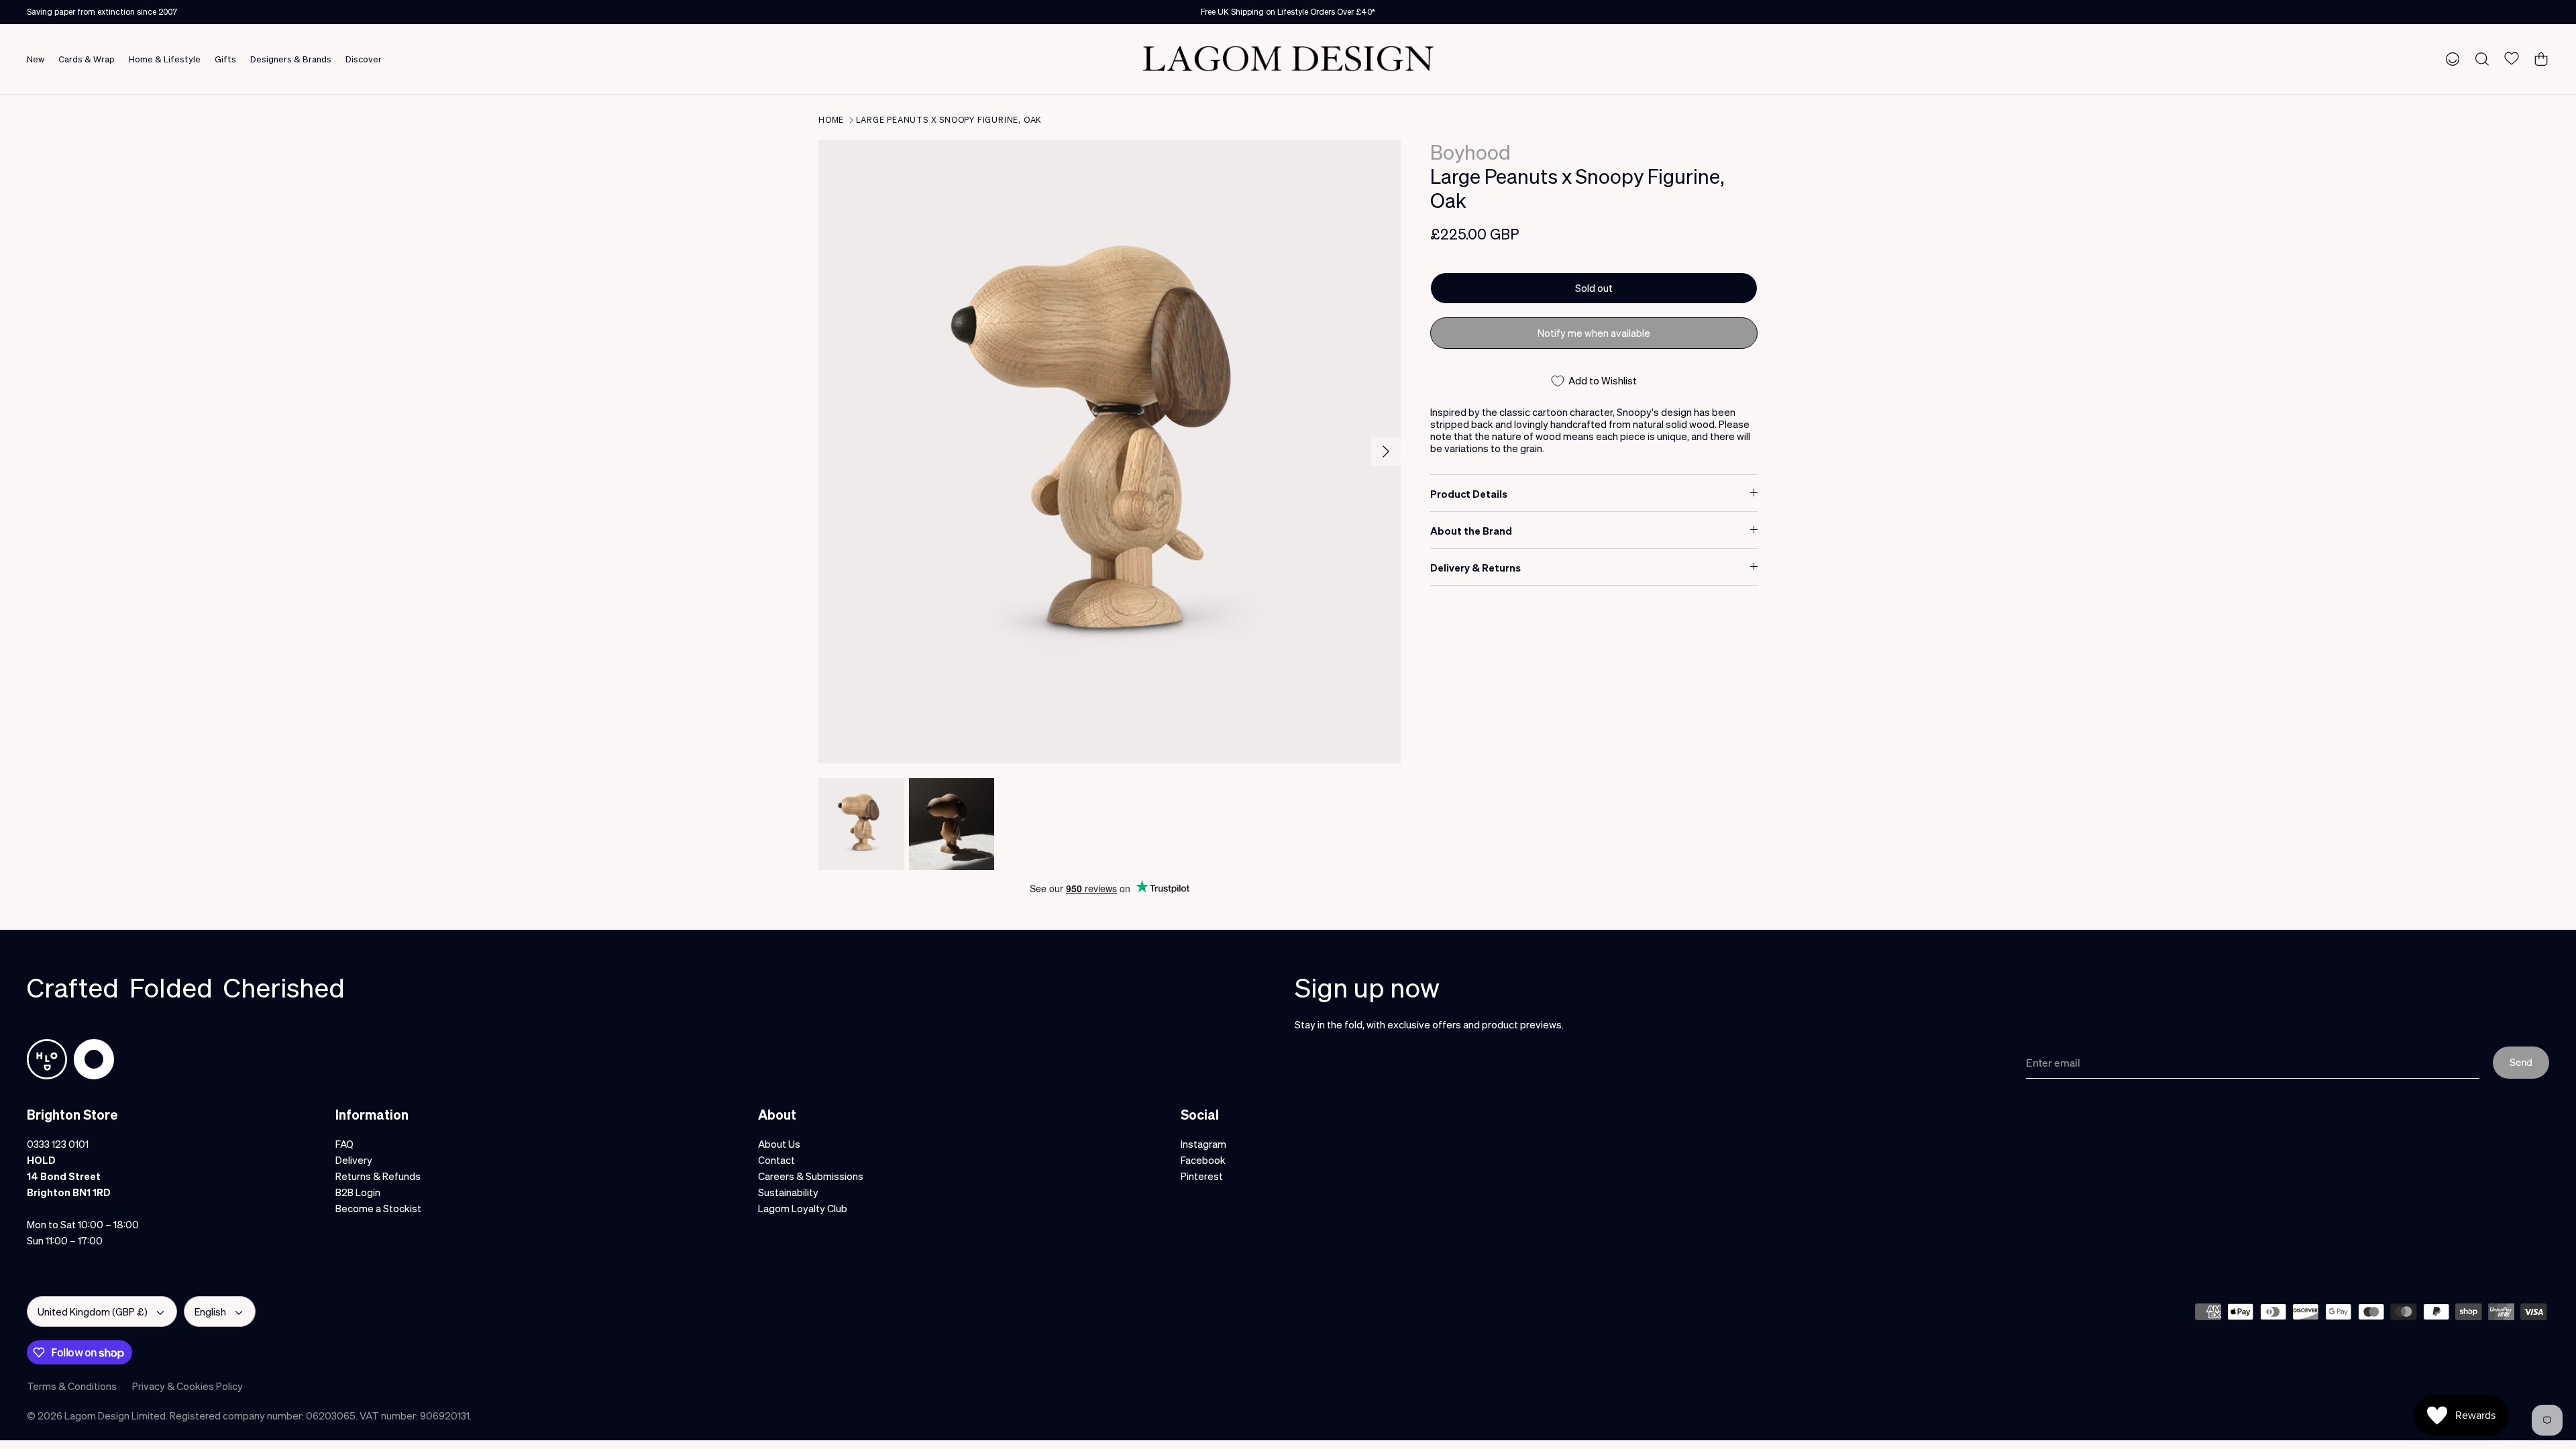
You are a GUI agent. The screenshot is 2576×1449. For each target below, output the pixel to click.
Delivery (354, 1160)
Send (2521, 1062)
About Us (779, 1144)
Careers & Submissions (811, 1176)
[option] (1110, 451)
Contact (776, 1160)
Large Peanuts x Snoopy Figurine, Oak (949, 120)
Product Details (1469, 494)
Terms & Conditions (72, 1386)
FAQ (344, 1144)
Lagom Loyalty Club (803, 1208)
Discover (364, 59)
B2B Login (358, 1192)
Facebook (1203, 1160)
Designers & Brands (291, 59)
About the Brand (1471, 531)
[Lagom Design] (1288, 59)
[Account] (2450, 58)
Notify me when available (1594, 333)
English (210, 1311)
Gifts (225, 59)
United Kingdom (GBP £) (93, 1311)
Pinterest (1202, 1176)
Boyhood (1470, 152)
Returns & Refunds (378, 1176)
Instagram (1203, 1144)
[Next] (1386, 451)
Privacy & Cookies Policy (187, 1386)
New (36, 59)
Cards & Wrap (87, 59)
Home (831, 120)
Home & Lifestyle (165, 59)
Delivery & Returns (1475, 568)
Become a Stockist (378, 1208)
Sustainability (788, 1192)
